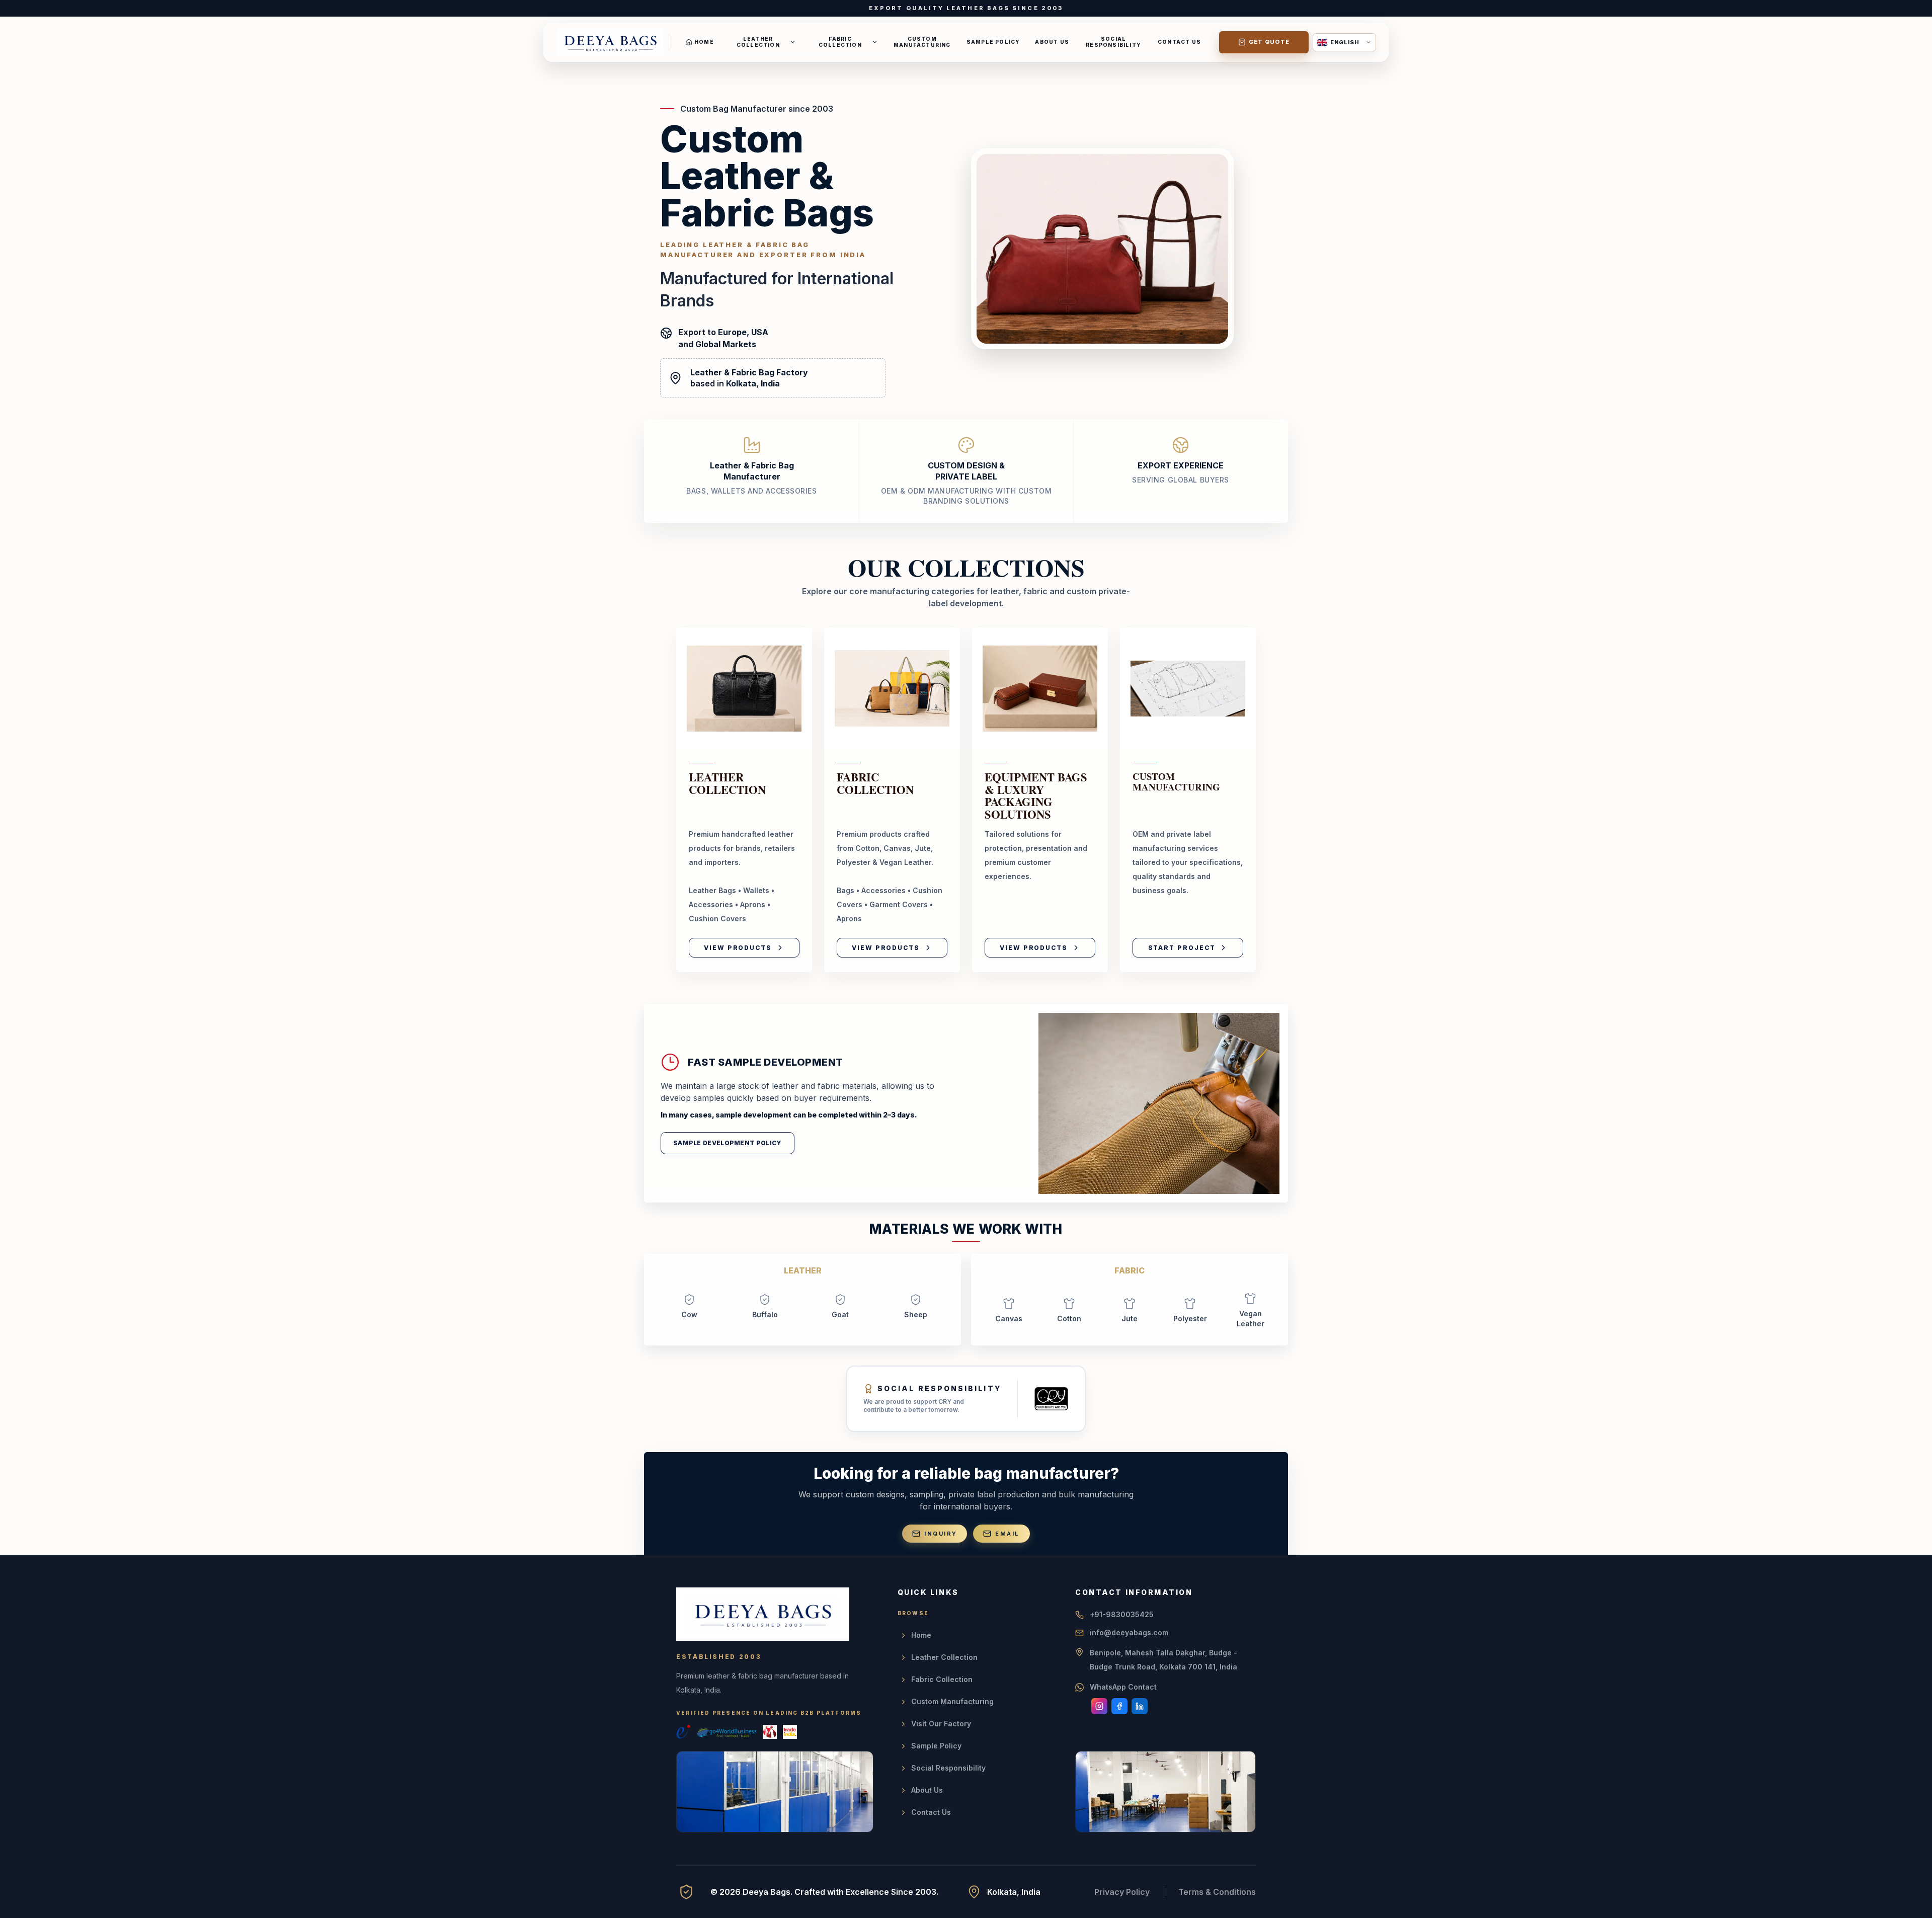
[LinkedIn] (1140, 1706)
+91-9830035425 (1122, 1614)
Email (1007, 1534)
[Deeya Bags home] (610, 42)
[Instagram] (1099, 1706)
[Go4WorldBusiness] (727, 1732)
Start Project (1182, 948)
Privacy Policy (1122, 1892)
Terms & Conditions (1217, 1892)
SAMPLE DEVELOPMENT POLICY (728, 1143)
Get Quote (1269, 42)
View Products (738, 948)
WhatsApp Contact (1123, 1687)
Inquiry (941, 1534)
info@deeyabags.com (1129, 1632)
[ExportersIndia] (683, 1732)
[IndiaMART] (770, 1732)
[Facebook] (1119, 1706)
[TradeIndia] (790, 1732)
